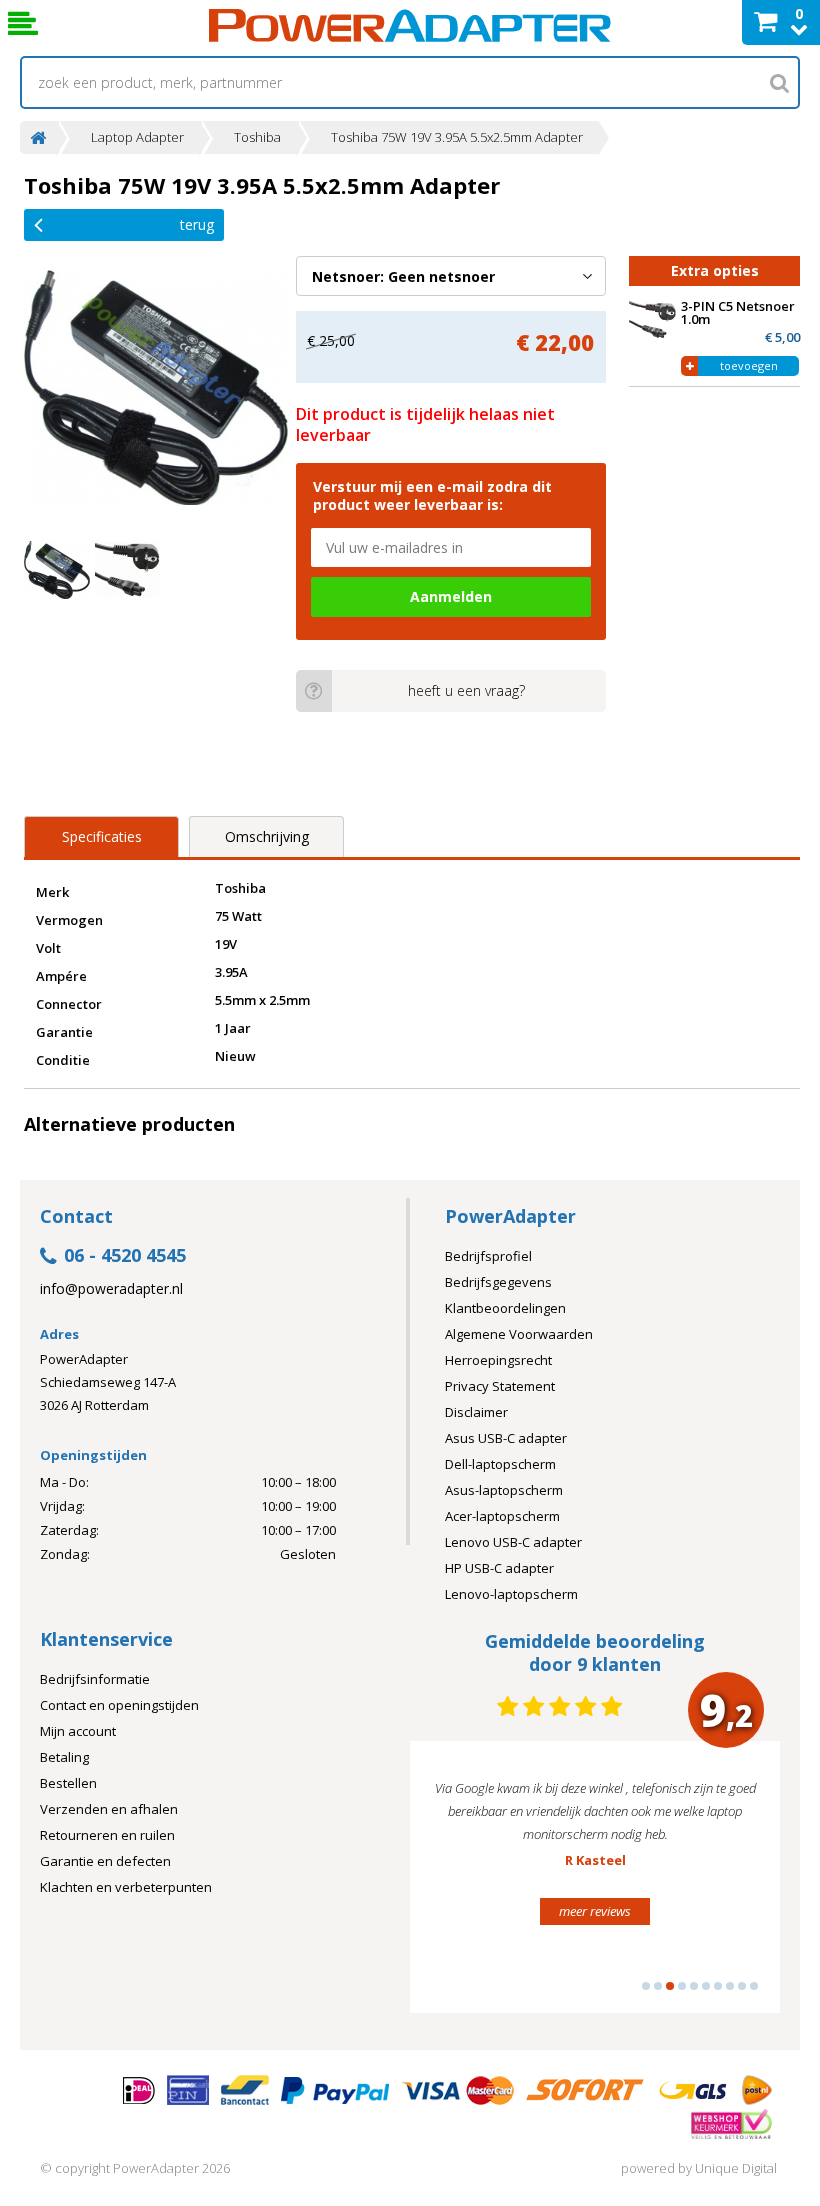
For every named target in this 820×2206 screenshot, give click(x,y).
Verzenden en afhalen (109, 1809)
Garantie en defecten (105, 1861)
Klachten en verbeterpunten (126, 1887)
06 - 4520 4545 (125, 1256)
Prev (456, 1886)
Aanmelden (451, 596)
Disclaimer (476, 1412)
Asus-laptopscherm (504, 1490)
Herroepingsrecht (498, 1360)
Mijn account (78, 1731)
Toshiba (257, 137)
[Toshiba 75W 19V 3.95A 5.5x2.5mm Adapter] (156, 388)
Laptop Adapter (137, 137)
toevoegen (749, 365)
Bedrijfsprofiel (488, 1256)
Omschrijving (267, 836)
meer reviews (626, 1980)
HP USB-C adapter (499, 1568)
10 (754, 1986)
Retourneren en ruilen (107, 1835)
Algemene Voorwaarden (519, 1334)
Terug (197, 224)
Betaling (64, 1757)
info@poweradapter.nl (111, 1289)
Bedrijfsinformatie (95, 1679)
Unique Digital (736, 2168)
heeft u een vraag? (466, 690)
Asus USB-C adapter (506, 1438)
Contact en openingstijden (119, 1705)
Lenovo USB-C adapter (513, 1542)
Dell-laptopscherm (500, 1464)
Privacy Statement (500, 1386)
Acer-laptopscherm (502, 1516)
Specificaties (102, 836)
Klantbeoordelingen (505, 1308)
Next (734, 1886)
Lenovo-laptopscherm (511, 1594)
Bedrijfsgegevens (498, 1282)
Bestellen (68, 1783)
